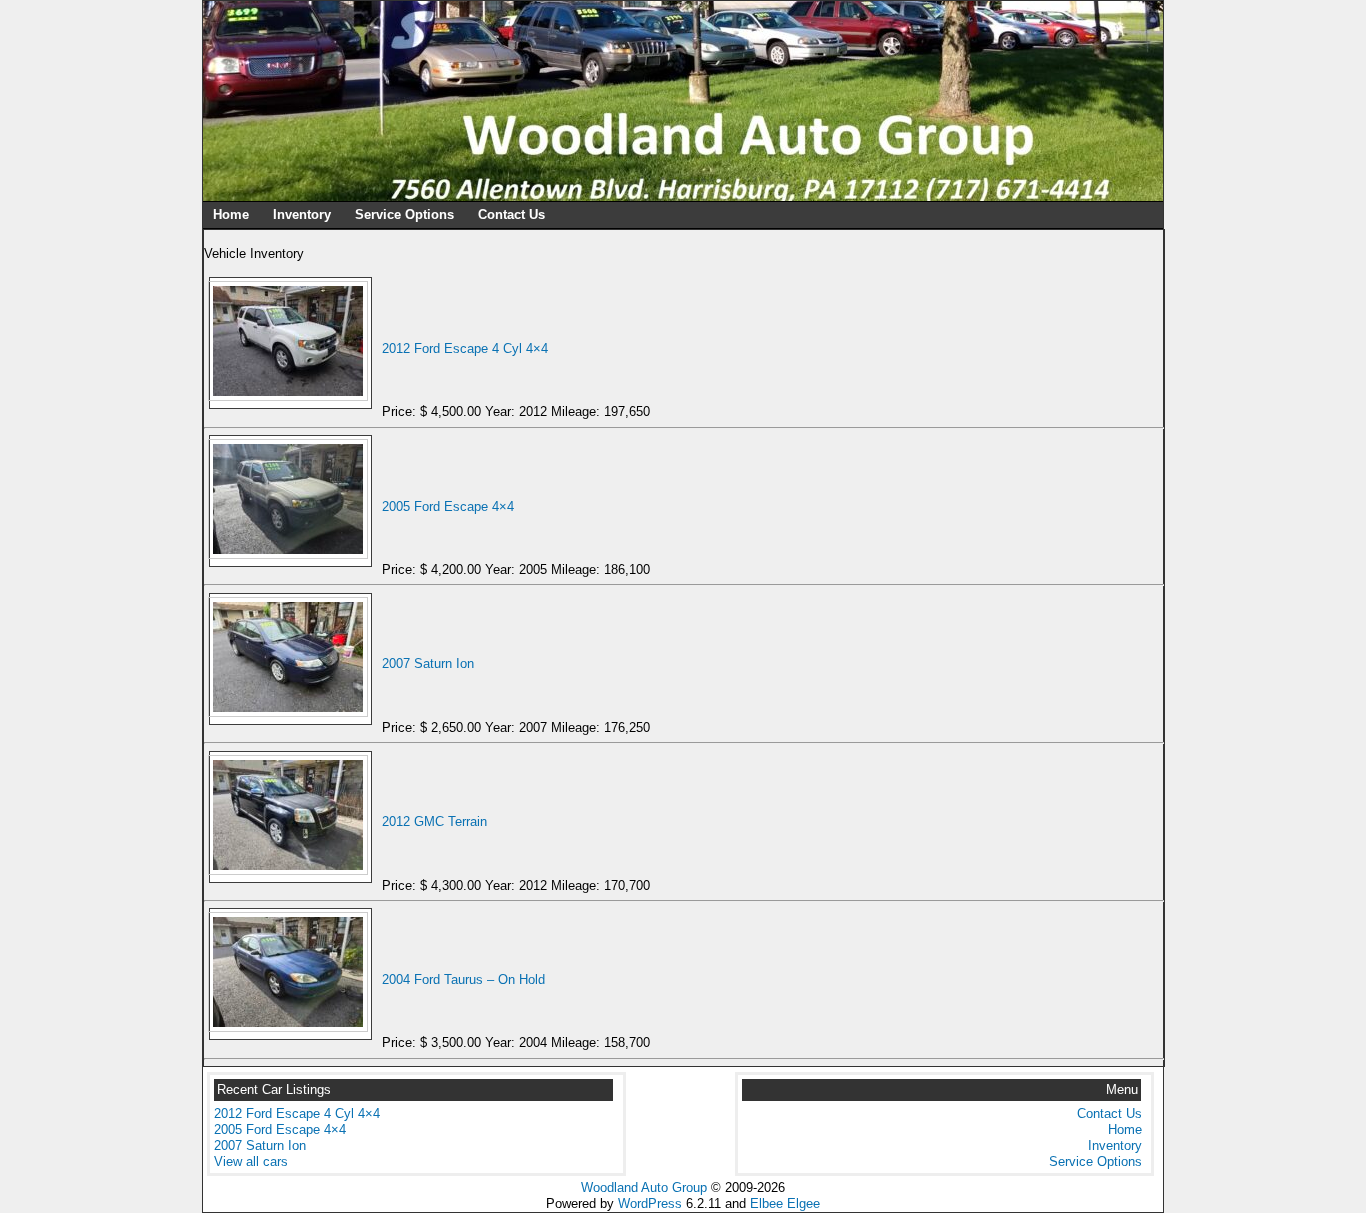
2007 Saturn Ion (428, 663)
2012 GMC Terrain (434, 821)
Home (231, 214)
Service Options (404, 214)
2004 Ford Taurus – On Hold (463, 979)
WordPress (650, 1203)
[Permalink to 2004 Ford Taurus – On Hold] (290, 1027)
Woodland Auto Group (644, 1187)
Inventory (302, 214)
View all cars (251, 1161)
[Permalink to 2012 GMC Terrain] (290, 870)
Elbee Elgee (785, 1203)
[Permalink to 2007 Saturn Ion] (290, 712)
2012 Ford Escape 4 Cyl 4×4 (465, 348)
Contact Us (511, 214)
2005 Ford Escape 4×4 (448, 506)
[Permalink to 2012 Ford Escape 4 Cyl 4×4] (290, 396)
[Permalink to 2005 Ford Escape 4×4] (290, 554)
